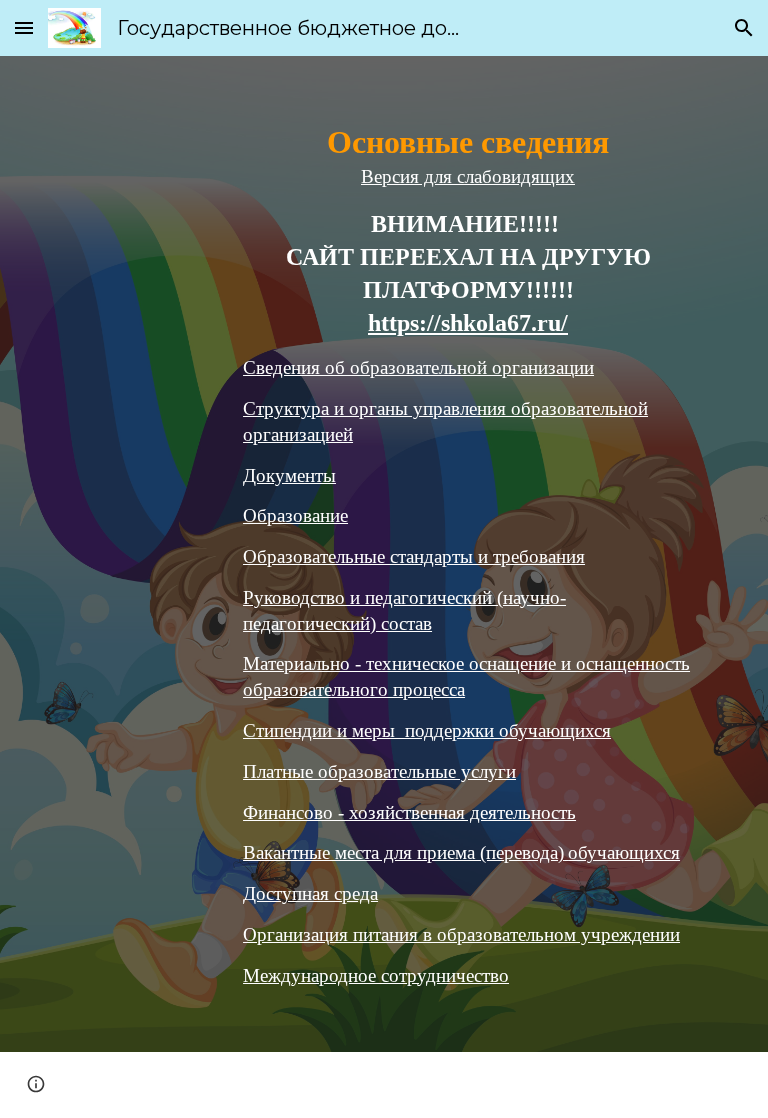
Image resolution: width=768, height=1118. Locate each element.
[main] (467, 554)
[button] (24, 27)
